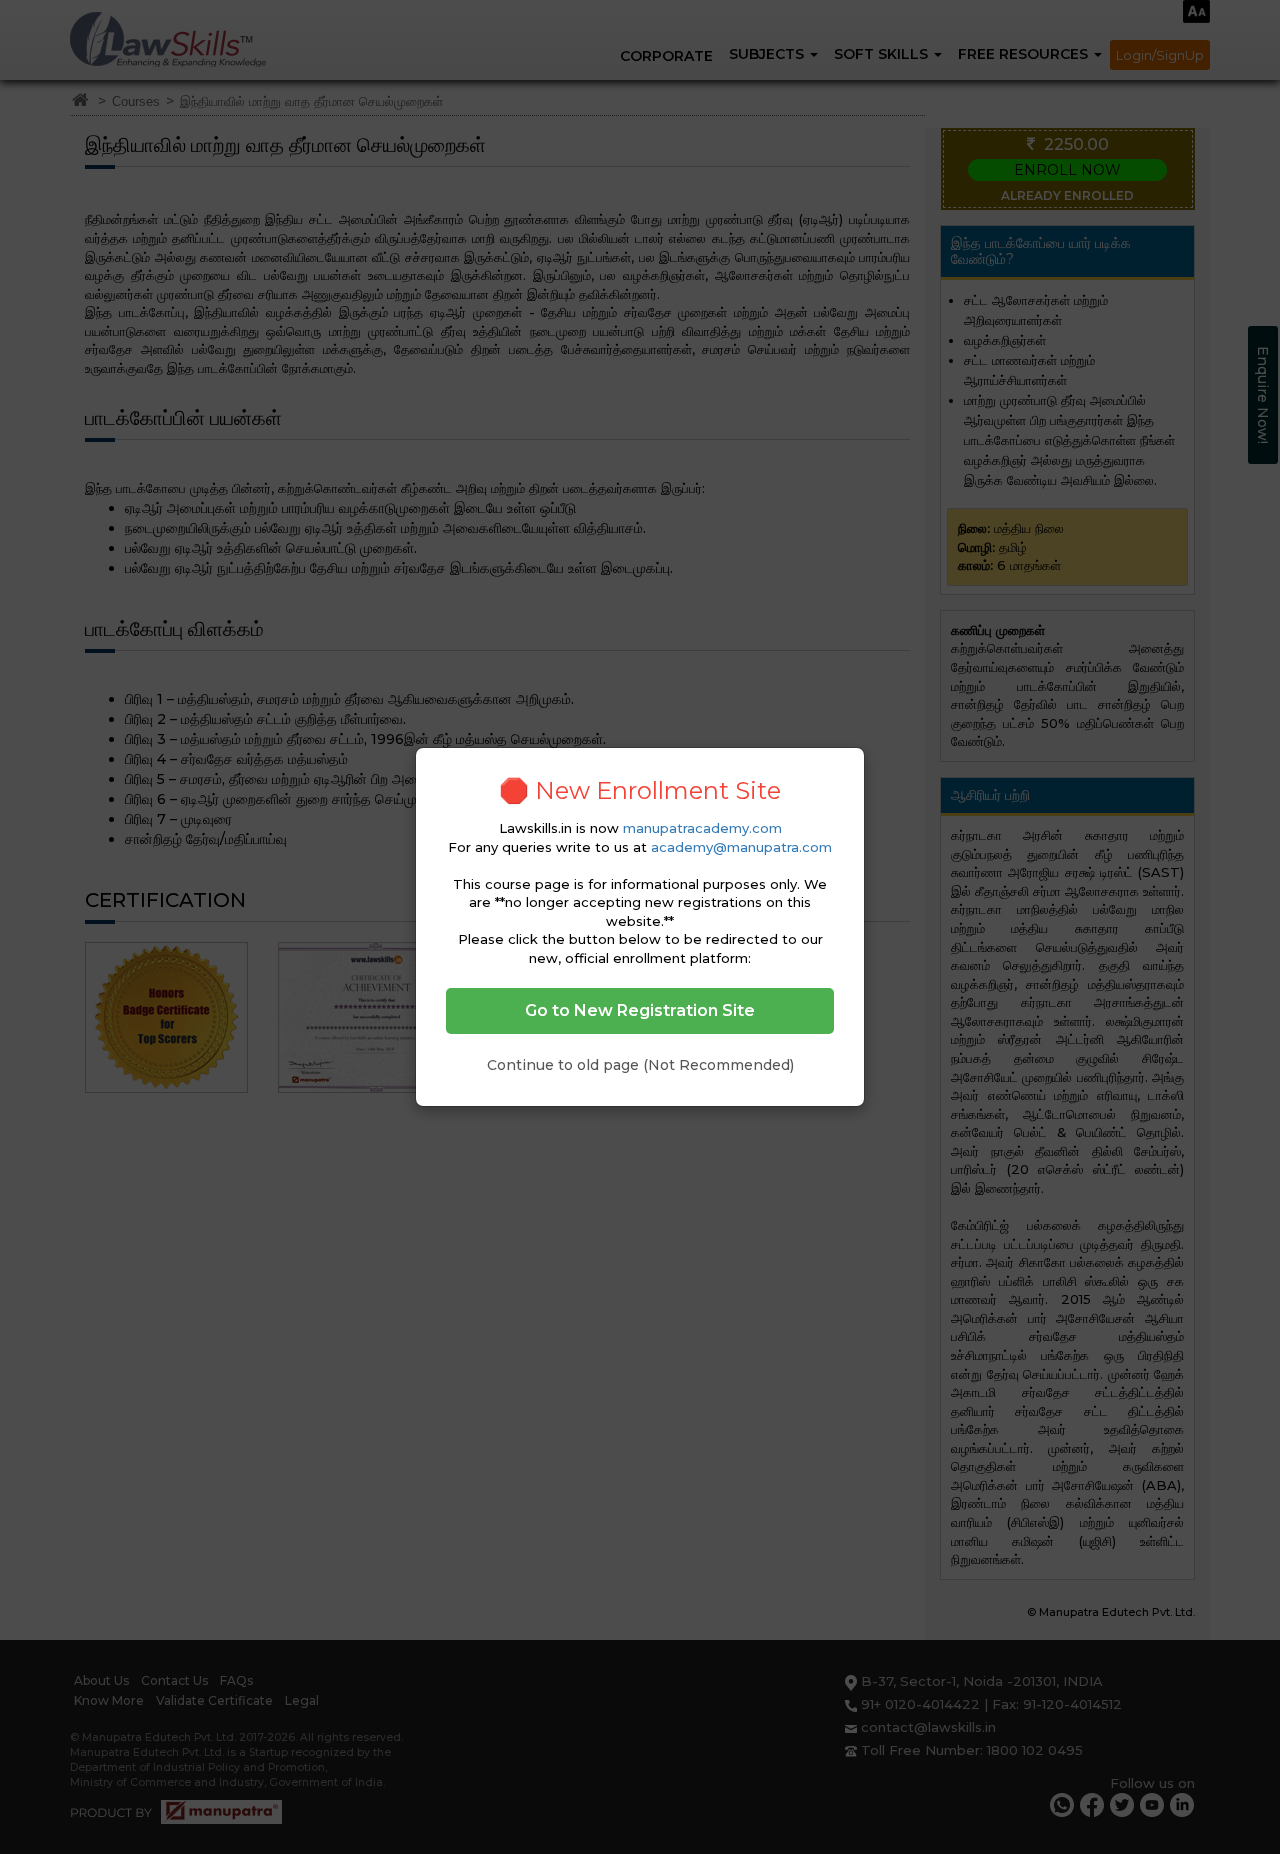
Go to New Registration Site (640, 1010)
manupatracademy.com (702, 828)
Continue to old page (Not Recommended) (640, 1065)
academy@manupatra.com (741, 847)
